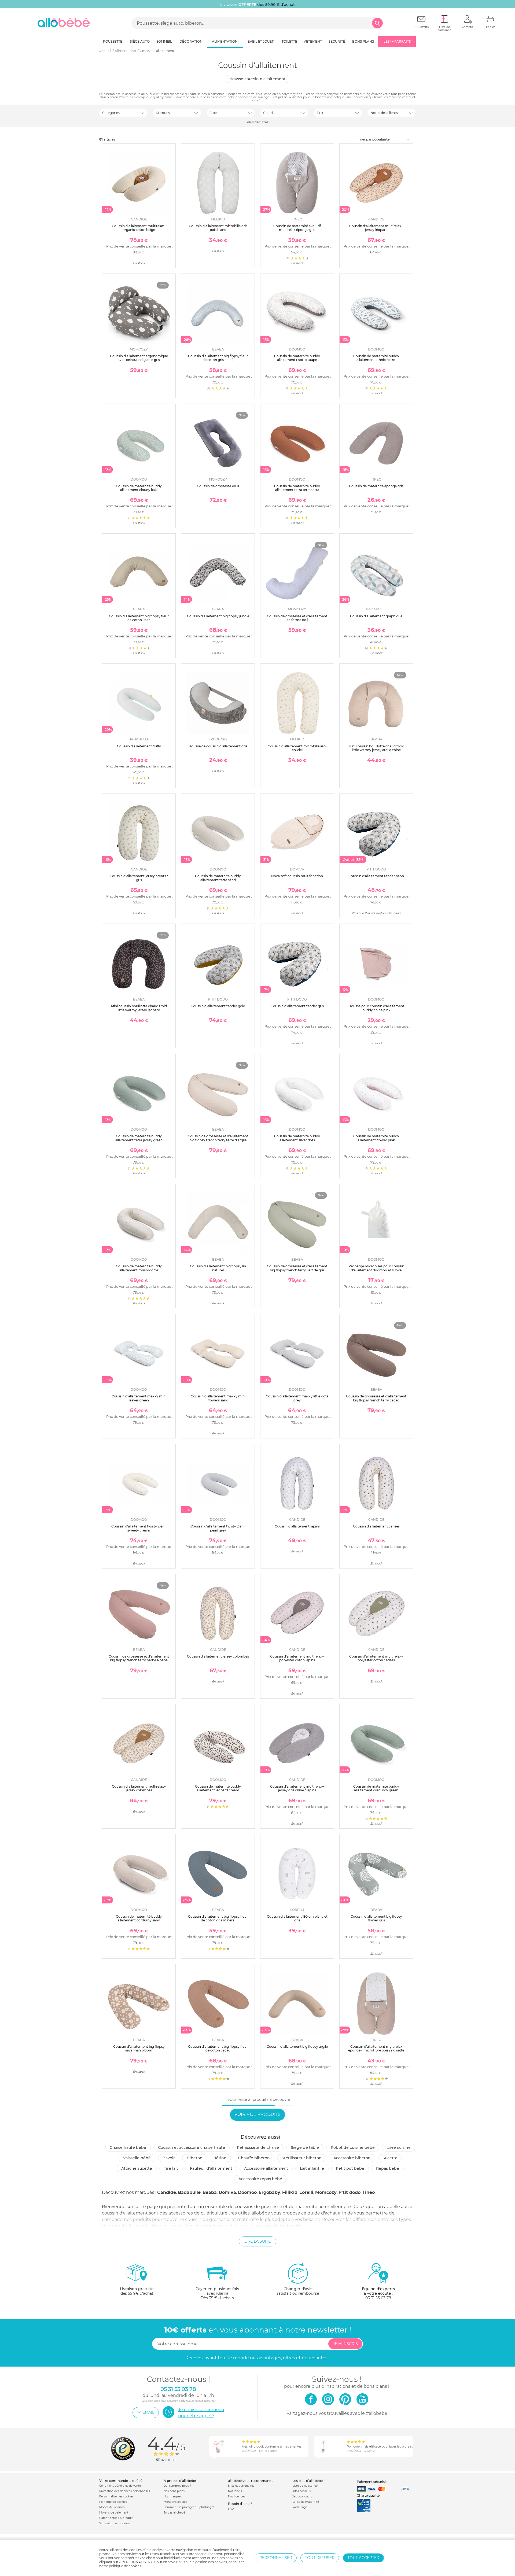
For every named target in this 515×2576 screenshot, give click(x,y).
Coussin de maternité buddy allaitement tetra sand (218, 878)
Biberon (195, 2158)
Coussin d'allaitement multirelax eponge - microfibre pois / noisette (376, 2048)
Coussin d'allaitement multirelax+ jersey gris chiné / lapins (297, 1788)
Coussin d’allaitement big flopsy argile (297, 2047)
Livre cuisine (399, 2147)
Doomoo (247, 2192)
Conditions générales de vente (120, 2486)
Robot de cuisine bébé (353, 2147)
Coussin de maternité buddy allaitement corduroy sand (139, 1918)
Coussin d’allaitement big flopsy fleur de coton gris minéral (218, 1918)
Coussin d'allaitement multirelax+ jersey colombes (139, 1788)
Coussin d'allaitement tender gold (218, 1006)
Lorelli (306, 2192)
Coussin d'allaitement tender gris (297, 1006)
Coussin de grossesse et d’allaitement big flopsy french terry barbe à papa (139, 1658)
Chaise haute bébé (128, 2147)
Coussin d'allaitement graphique (376, 616)
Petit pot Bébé (350, 2168)
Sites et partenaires (241, 2486)
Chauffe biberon (254, 2158)
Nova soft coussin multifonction (297, 876)
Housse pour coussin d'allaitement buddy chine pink (376, 1008)
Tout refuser (320, 2558)
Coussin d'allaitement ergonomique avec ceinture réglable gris (139, 358)
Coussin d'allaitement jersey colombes (218, 1656)
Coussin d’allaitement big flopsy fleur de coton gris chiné (218, 358)
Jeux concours (302, 2496)
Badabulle (189, 2192)
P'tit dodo (350, 2192)
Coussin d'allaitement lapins (297, 1526)
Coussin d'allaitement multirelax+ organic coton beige (139, 228)
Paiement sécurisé (372, 2482)
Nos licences (237, 2496)
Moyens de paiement (114, 2513)
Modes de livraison (112, 2507)
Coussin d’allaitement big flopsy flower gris (376, 1918)
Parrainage (300, 2507)
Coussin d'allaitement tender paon (376, 876)
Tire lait (171, 2168)
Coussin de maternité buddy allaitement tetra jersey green (139, 1138)
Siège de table (305, 2147)
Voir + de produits (257, 2114)
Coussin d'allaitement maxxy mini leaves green (139, 1398)
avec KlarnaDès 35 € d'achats (217, 2293)
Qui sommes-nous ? (177, 2486)
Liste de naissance (305, 2486)
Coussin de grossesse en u (218, 486)
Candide (167, 2192)
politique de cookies (125, 2566)
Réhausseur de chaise (258, 2147)
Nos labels (235, 2491)
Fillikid (290, 2192)
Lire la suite (257, 2241)
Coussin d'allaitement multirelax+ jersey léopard (376, 228)
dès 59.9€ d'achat (137, 2291)
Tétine (220, 2158)
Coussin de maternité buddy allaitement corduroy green (376, 1788)
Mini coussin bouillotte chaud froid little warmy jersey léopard (139, 1008)
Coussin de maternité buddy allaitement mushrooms (139, 1268)
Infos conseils (301, 2491)
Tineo (369, 2192)
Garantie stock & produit (116, 2518)
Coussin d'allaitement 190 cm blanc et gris (297, 1918)
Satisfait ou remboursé (115, 2523)
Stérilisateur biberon (302, 2158)
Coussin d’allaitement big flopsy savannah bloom (139, 2048)
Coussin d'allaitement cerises (376, 1526)
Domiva (227, 2192)
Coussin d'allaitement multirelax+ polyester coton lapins (297, 1658)
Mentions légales (175, 2502)
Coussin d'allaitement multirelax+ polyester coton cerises (376, 1658)
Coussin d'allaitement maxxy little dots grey (297, 1398)
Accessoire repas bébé (260, 2179)
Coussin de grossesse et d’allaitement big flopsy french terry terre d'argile (218, 1138)
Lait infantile (312, 2168)
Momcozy (326, 2192)
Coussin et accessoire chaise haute (192, 2147)
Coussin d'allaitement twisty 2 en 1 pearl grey (218, 1528)
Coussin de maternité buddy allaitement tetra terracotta (297, 488)
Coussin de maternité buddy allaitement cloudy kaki (139, 488)
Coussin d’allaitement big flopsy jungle (218, 616)
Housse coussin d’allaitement (257, 79)
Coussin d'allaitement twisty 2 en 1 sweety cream (139, 1528)
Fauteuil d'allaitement (211, 2168)
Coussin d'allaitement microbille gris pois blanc (218, 228)
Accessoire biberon (352, 2158)
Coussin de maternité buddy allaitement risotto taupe (297, 358)
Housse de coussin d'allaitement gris (218, 746)
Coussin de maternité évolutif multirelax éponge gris (297, 228)
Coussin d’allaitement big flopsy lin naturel (218, 1268)
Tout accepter (363, 2558)
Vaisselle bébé (137, 2158)
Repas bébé (388, 2168)
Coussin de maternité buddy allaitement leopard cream (218, 1788)
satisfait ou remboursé (298, 2291)
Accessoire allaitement (266, 2168)
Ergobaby (269, 2192)
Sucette (390, 2158)
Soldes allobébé (174, 2513)
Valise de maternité (306, 2502)
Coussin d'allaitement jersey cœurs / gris (139, 878)
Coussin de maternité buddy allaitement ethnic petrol (376, 358)
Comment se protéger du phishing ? (189, 2507)
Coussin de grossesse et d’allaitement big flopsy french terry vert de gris (297, 1268)
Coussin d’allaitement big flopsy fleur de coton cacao (218, 2048)
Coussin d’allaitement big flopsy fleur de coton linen (139, 618)
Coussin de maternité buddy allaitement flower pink (376, 1138)
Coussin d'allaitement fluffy (139, 746)
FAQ (231, 2509)
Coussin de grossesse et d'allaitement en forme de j (297, 618)
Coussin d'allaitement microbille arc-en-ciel (297, 748)
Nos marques (173, 2496)
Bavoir (169, 2158)
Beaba (210, 2192)
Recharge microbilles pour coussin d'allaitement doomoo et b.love (376, 1268)
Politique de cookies (113, 2502)
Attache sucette (137, 2168)
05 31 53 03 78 (378, 2298)
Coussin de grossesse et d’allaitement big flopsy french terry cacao (376, 1398)
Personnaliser (276, 2558)
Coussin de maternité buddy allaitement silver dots (297, 1138)
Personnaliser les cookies (116, 2496)
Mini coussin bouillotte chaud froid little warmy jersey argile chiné (376, 748)
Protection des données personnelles (125, 2491)
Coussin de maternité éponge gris (376, 486)
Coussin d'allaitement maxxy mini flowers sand (218, 1398)
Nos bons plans (174, 2491)
